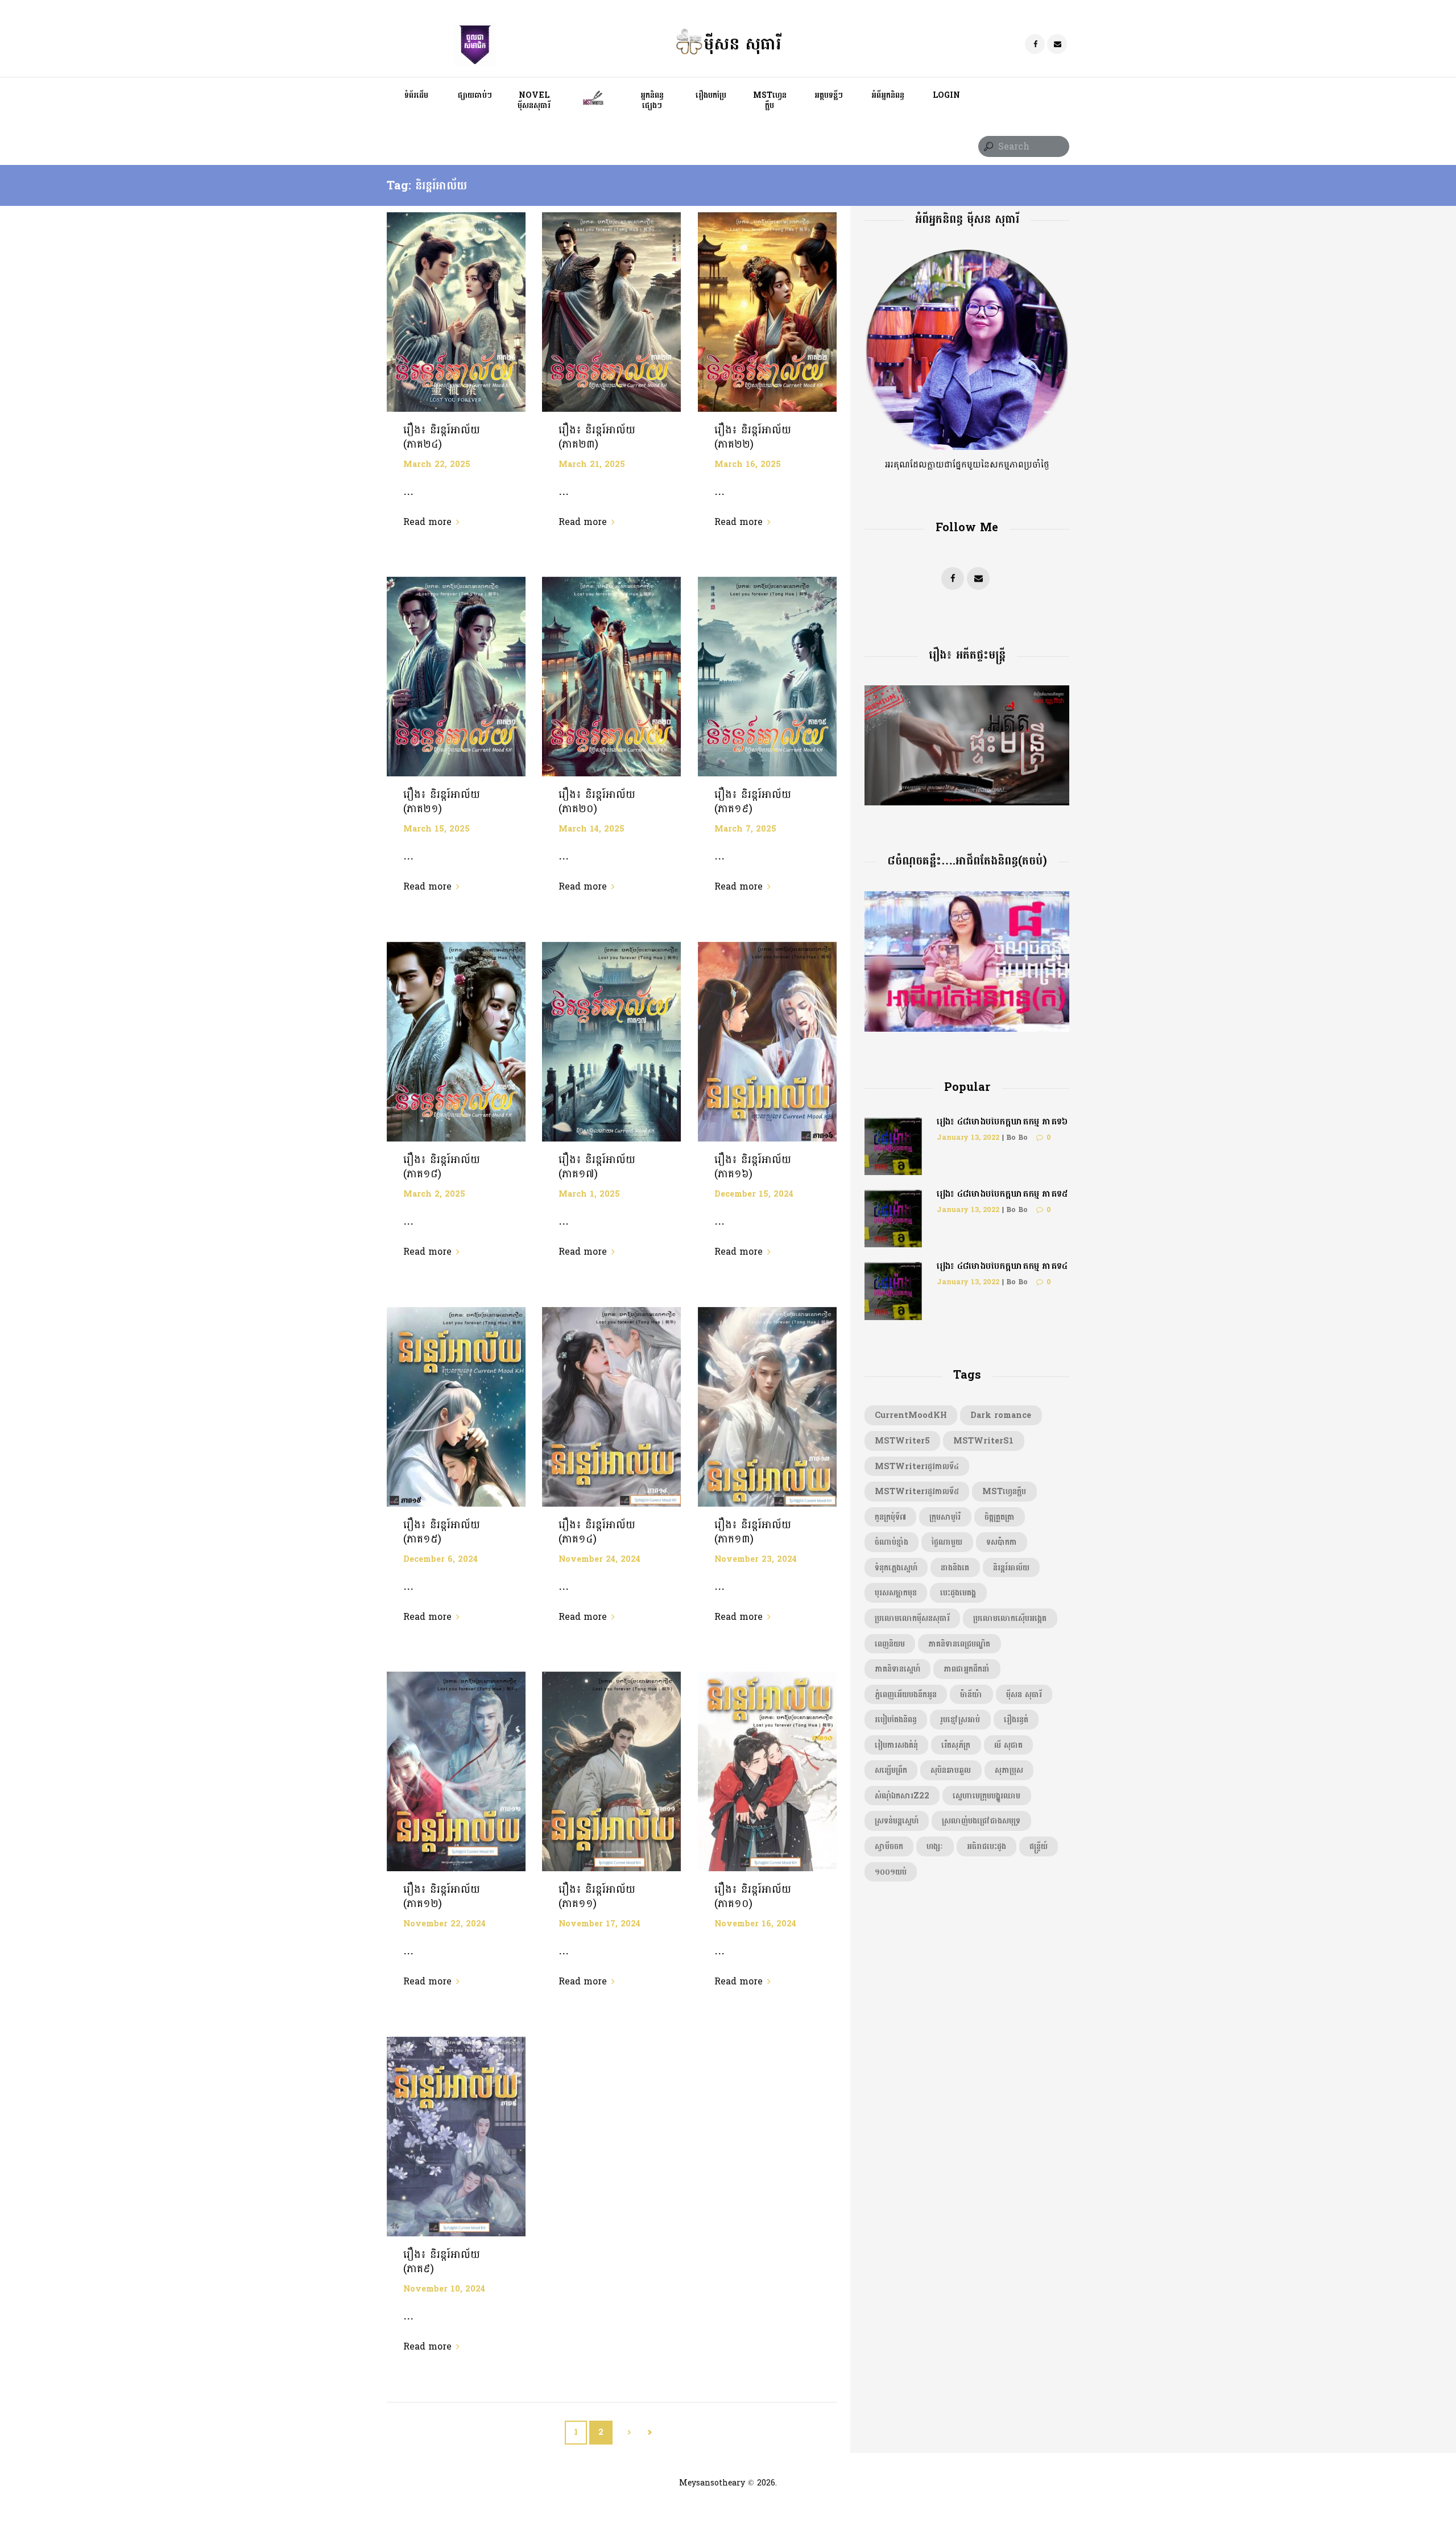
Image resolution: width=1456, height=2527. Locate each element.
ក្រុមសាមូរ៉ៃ (945, 1517)
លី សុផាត (1008, 1745)
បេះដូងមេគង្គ (958, 1593)
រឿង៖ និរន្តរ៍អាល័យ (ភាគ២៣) (597, 437)
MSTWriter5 (902, 1441)
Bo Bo (1017, 1138)
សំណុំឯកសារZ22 (902, 1796)
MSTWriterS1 (983, 1441)
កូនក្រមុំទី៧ (890, 1517)
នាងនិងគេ (955, 1568)
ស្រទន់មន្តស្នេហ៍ (897, 1821)
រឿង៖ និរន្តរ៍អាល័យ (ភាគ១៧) (597, 1167)
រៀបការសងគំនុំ (896, 1745)
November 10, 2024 (444, 2289)
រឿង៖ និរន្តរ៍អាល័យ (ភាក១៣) (753, 1532)
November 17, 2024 (599, 1924)
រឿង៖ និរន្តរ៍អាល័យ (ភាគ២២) (753, 437)
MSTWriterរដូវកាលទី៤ (917, 1466)
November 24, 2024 (599, 1559)
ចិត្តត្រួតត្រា (1000, 1517)
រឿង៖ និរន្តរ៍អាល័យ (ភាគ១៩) (753, 802)
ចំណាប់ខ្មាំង (892, 1542)
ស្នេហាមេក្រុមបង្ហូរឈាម (986, 1796)
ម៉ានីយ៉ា (971, 1694)
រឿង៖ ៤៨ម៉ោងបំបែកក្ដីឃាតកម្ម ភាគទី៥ (1002, 1194)
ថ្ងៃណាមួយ (947, 1542)
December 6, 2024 (440, 1559)
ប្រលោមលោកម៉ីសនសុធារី (912, 1618)
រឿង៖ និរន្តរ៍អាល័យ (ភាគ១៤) (597, 1532)
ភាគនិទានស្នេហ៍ (897, 1669)
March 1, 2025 (589, 1194)
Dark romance (1001, 1415)
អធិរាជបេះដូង (986, 1846)
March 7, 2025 (745, 829)
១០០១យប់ (891, 1872)
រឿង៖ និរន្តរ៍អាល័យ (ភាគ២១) (442, 802)
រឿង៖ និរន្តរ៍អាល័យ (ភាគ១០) (753, 1897)
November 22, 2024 (444, 1924)
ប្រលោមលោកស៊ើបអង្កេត (1010, 1618)
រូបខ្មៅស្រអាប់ (960, 1719)
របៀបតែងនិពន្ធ (896, 1719)
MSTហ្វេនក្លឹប (1004, 1491)
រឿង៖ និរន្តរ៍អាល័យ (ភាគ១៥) (442, 1532)
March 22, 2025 (437, 464)
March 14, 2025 (591, 829)
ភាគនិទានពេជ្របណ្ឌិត (959, 1644)
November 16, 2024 (755, 1924)
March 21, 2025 (592, 464)
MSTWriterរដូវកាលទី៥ (917, 1491)
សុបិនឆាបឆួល (951, 1770)
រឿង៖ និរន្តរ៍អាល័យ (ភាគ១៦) (753, 1167)
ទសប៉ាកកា (1002, 1542)
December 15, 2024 (754, 1194)
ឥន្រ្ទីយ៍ (1039, 1846)
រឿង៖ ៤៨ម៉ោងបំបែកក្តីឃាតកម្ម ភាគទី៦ (1002, 1121)
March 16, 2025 (748, 464)
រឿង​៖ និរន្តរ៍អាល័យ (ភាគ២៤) (442, 437)
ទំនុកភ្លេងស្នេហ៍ (896, 1568)
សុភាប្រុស (1009, 1770)
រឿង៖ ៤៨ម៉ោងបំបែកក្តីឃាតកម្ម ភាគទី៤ (1002, 1266)
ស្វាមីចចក (889, 1846)
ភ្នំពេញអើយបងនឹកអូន (906, 1694)
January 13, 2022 (968, 1138)
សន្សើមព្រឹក (891, 1770)
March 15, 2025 (437, 829)
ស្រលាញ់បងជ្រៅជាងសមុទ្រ (981, 1821)
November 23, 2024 (756, 1559)
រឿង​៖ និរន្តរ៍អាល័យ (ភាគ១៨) (442, 1167)
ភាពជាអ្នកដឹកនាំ (967, 1669)
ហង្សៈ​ (935, 1846)
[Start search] (987, 147)
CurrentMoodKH (911, 1415)
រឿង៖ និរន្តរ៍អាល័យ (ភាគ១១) (597, 1897)
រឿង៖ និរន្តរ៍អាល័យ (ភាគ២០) (597, 802)
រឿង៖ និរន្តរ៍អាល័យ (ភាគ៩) (442, 2262)
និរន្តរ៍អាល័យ (1011, 1568)
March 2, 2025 (434, 1194)
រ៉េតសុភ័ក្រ (956, 1745)
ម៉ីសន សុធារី (1024, 1694)
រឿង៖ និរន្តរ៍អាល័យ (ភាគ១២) (442, 1897)
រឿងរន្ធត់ (1016, 1719)
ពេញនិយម (890, 1644)
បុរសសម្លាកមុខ (896, 1593)
